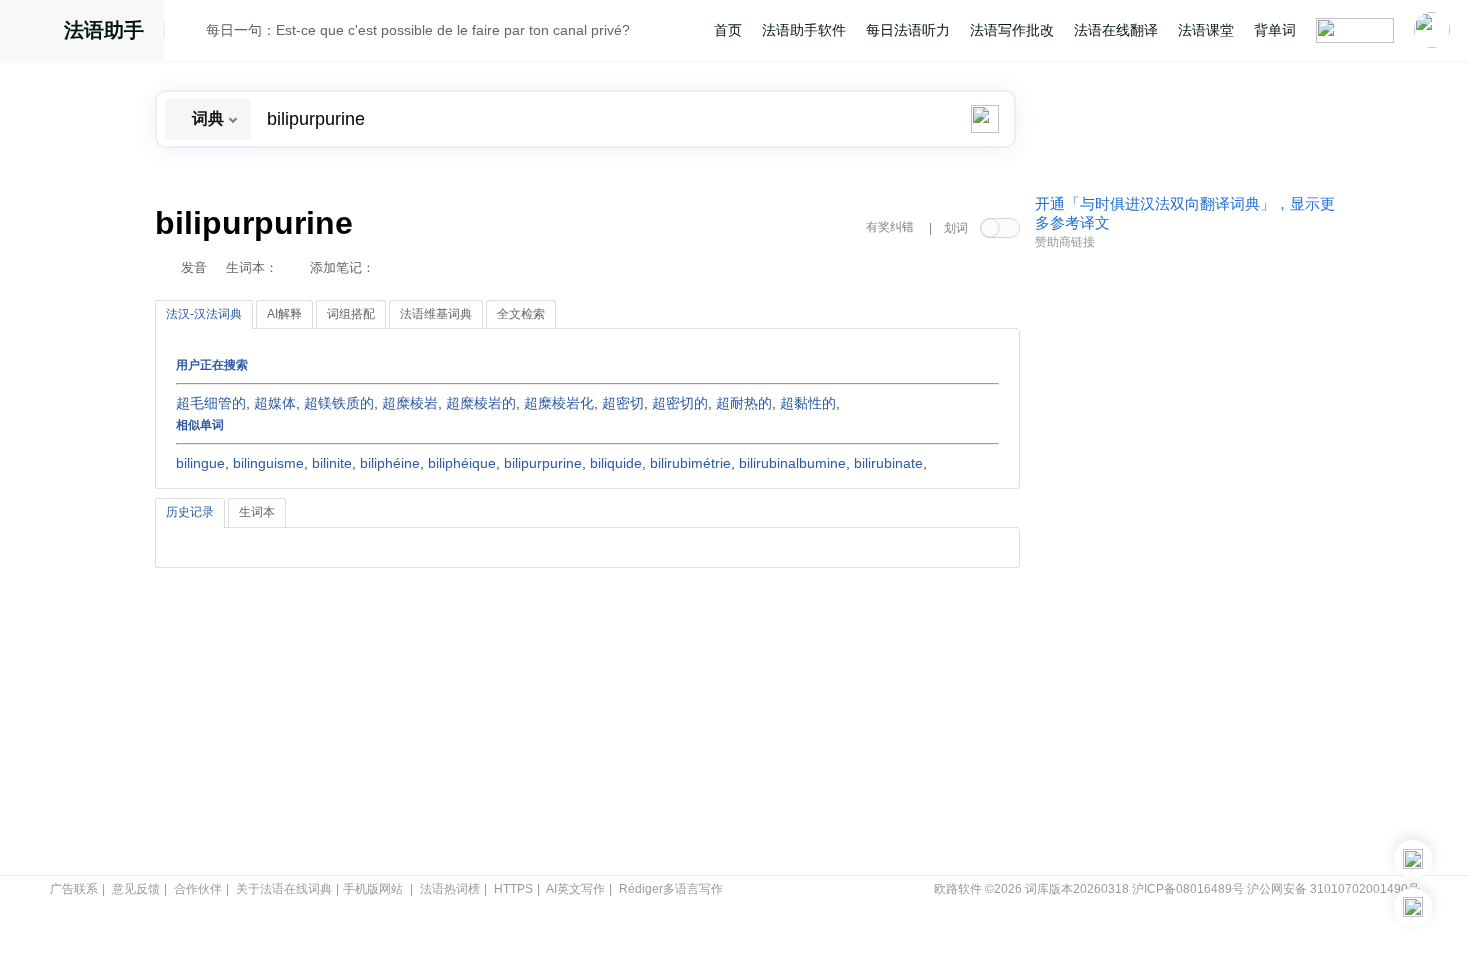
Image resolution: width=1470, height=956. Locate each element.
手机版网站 (373, 889)
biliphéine (390, 463)
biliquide (616, 463)
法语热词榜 (450, 889)
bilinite (332, 463)
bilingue (200, 463)
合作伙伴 (198, 889)
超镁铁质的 (339, 403)
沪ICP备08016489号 (1188, 889)
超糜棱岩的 (481, 403)
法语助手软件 (804, 30)
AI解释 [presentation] (284, 314)
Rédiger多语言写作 (671, 889)
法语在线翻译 (1116, 30)
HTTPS (513, 889)
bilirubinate (888, 463)
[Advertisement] (1185, 563)
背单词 (1275, 30)
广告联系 (74, 889)
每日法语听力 (908, 30)
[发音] (191, 33)
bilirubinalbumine (792, 463)
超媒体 (275, 403)
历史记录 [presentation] (190, 512)
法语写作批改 (1012, 30)
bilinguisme (268, 463)
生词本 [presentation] (257, 512)
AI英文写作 (575, 889)
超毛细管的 (211, 403)
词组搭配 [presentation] (351, 314)
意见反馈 (136, 889)
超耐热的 (744, 403)
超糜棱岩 (410, 403)
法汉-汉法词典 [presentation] (204, 314)
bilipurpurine (543, 463)
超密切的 (680, 403)
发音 (194, 267)
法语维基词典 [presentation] (436, 314)
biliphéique (462, 463)
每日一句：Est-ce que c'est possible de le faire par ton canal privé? (418, 30)
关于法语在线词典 (284, 889)
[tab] (204, 315)
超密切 (623, 403)
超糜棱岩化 (559, 403)
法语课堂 (1206, 30)
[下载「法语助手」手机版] (1413, 859)
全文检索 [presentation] (521, 314)
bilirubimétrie (690, 463)
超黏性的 (808, 403)
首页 (728, 30)
